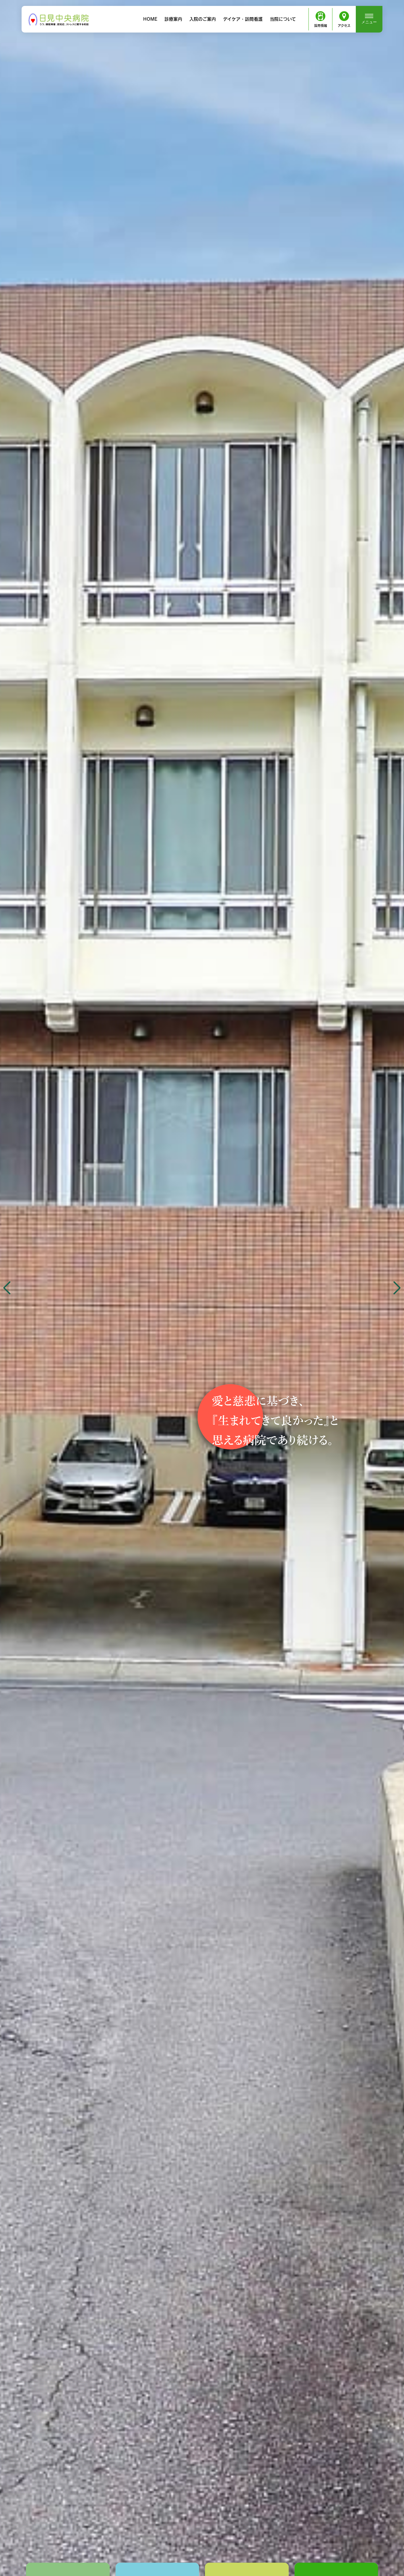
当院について (283, 19)
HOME (150, 19)
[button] (397, 1288)
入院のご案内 (203, 19)
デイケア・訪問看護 (243, 19)
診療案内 (173, 19)
